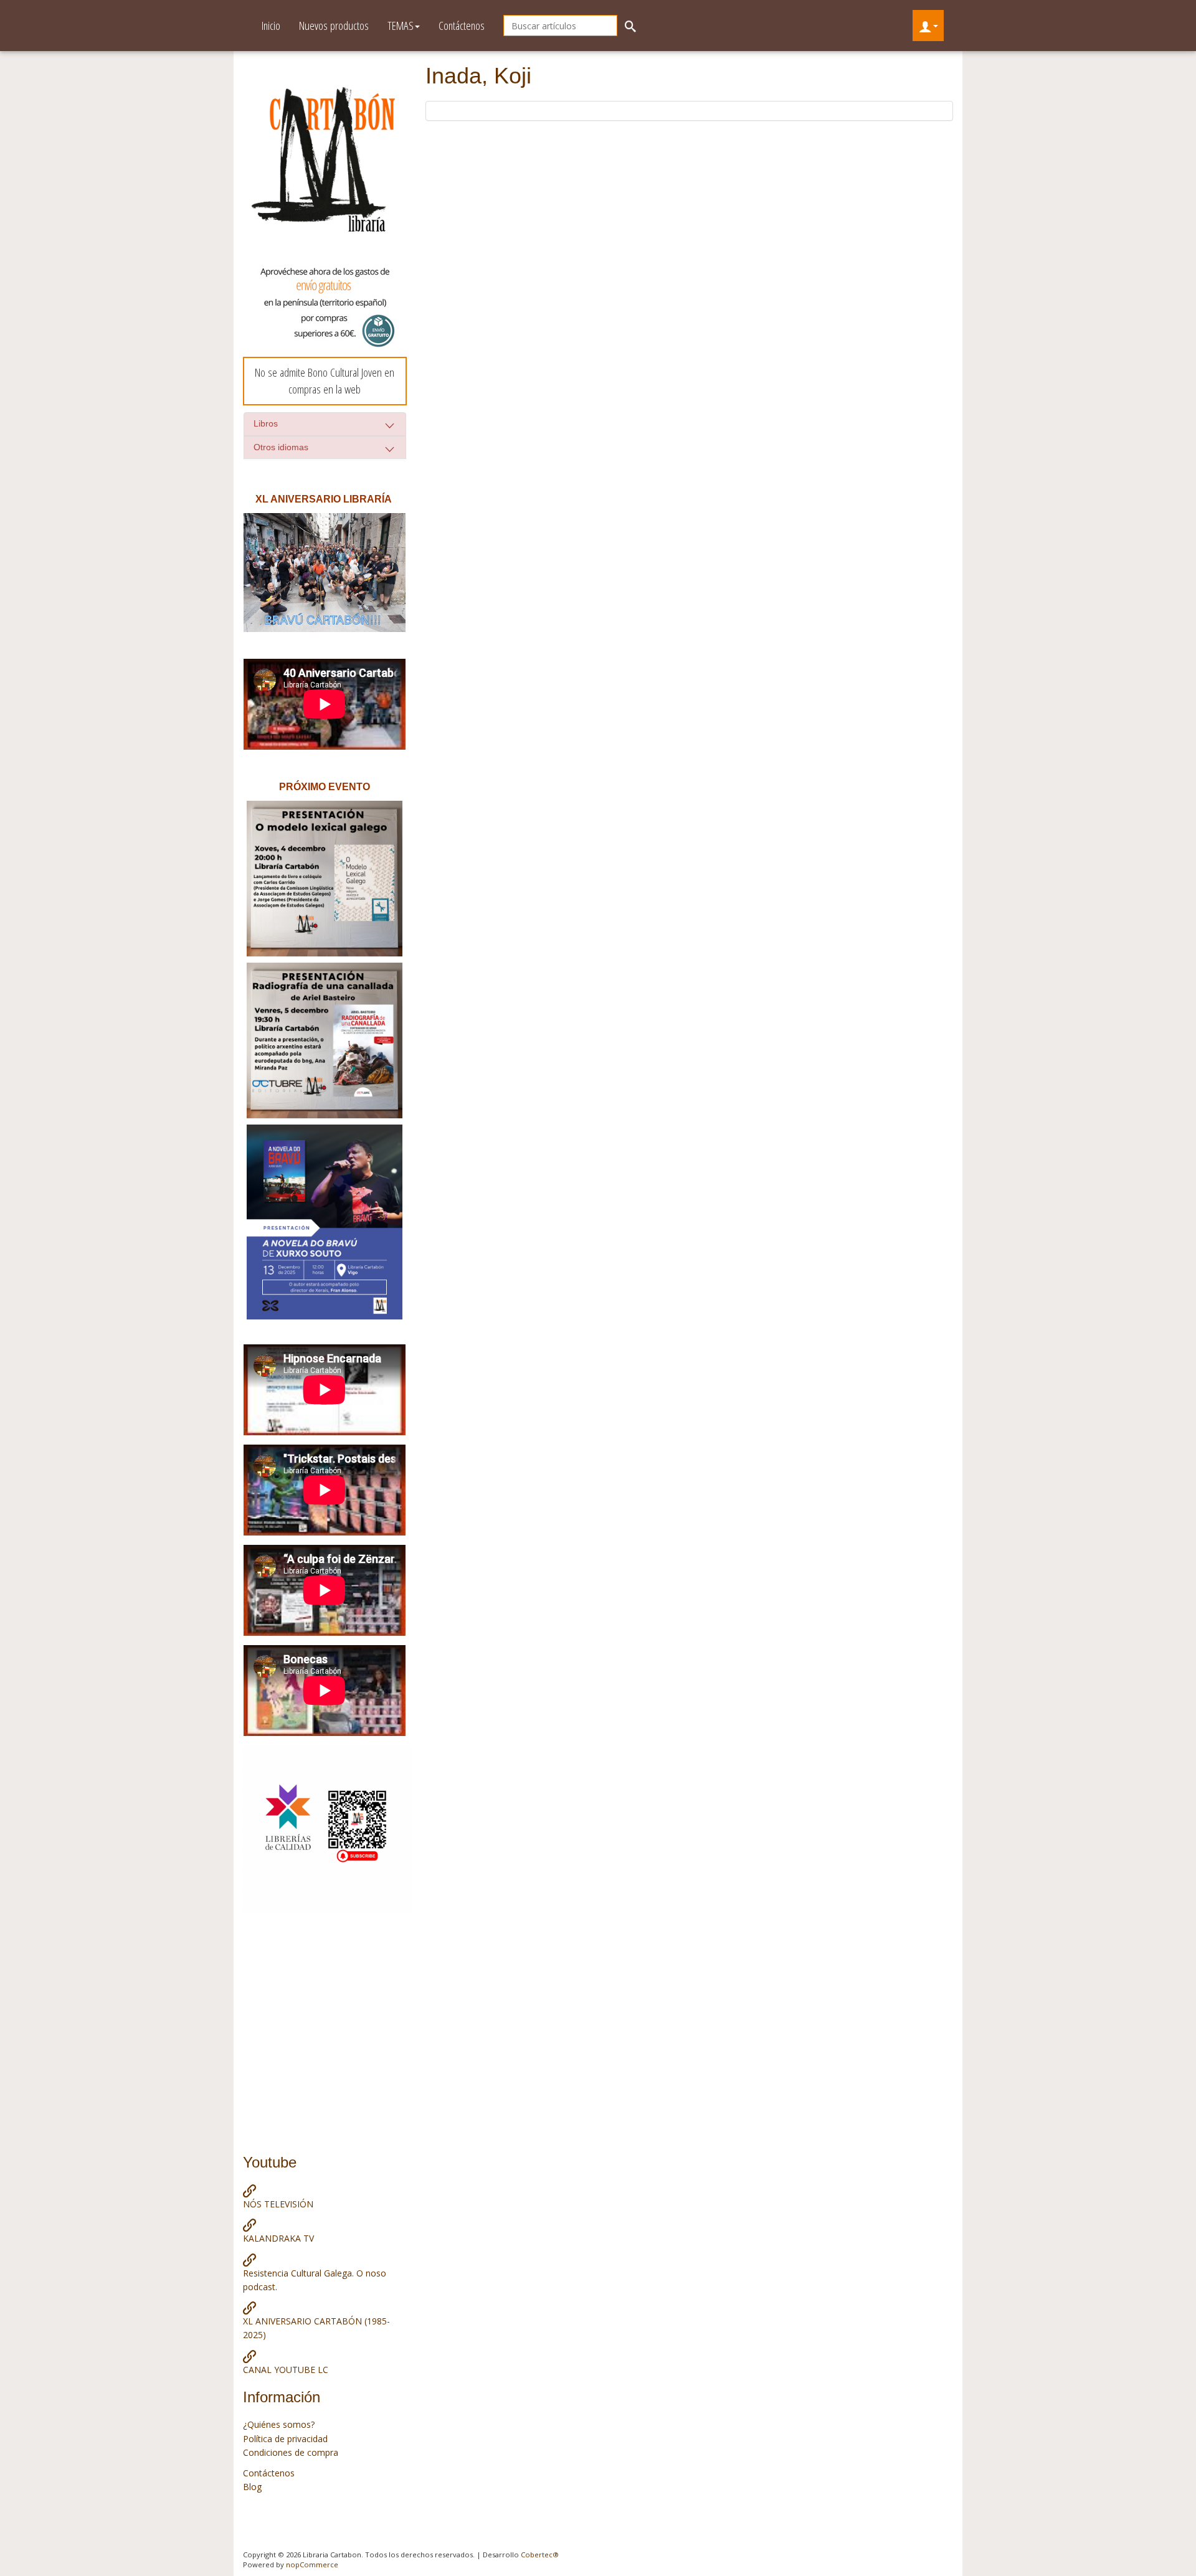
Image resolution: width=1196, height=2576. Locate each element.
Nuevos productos (334, 26)
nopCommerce (312, 2564)
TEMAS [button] (401, 26)
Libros (266, 423)
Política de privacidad (285, 2439)
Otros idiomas (281, 447)
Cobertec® (540, 2555)
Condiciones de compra (291, 2452)
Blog (252, 2487)
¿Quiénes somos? (279, 2424)
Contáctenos (462, 26)
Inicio (271, 26)
